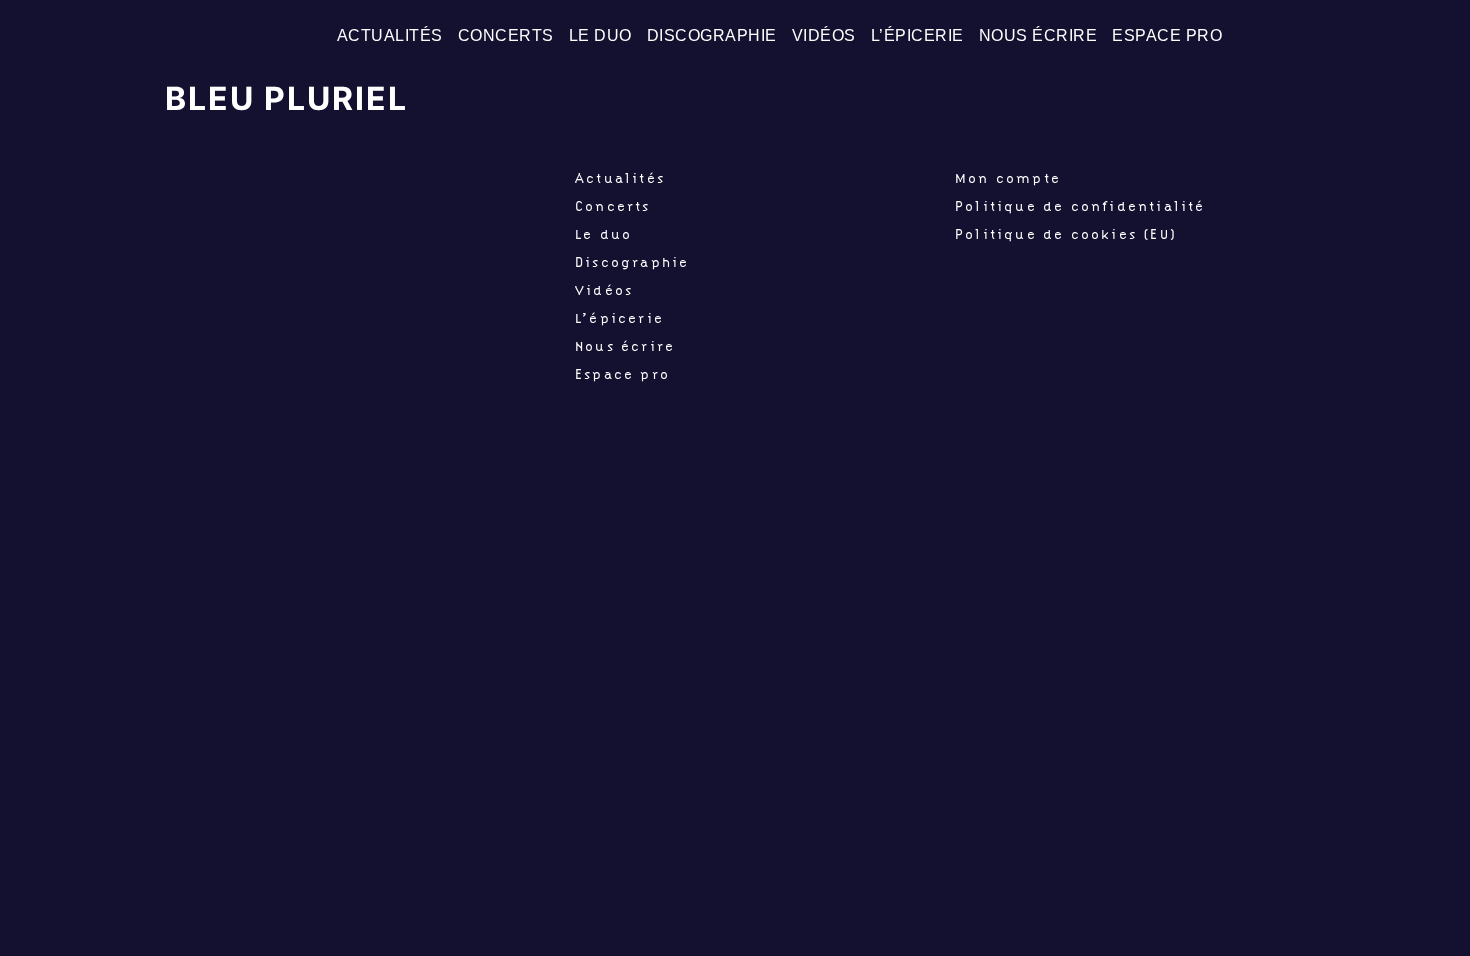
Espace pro (1167, 35)
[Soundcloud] (1439, 36)
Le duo (600, 35)
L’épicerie (917, 35)
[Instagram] (1405, 36)
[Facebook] (1337, 36)
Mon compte (1008, 178)
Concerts (506, 35)
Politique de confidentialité (1080, 206)
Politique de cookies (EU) (1066, 234)
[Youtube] (1371, 36)
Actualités (390, 35)
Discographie (712, 35)
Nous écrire (1038, 35)
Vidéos (824, 35)
